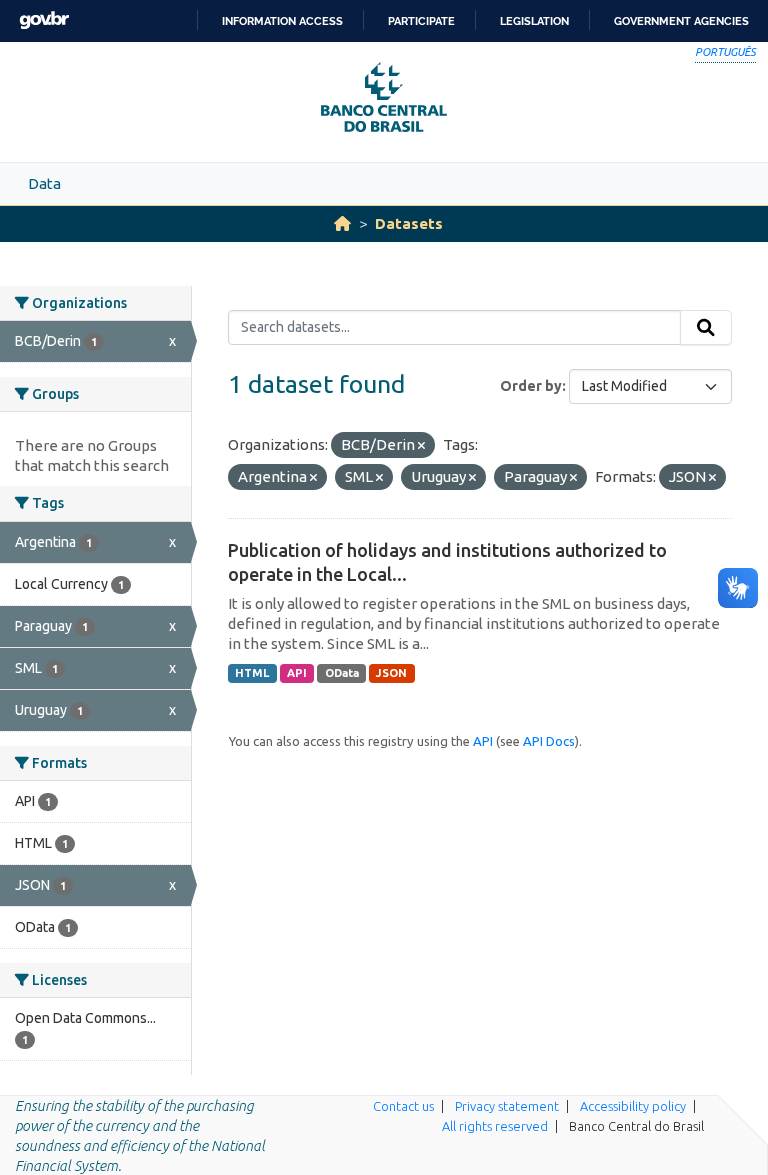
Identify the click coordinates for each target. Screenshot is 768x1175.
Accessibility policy (633, 1106)
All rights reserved (495, 1126)
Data (44, 183)
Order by (531, 386)
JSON (391, 673)
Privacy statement (507, 1106)
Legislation (534, 21)
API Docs (549, 741)
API (297, 673)
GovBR (44, 20)
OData (342, 673)
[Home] (342, 223)
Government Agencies (681, 21)
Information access (282, 21)
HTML (252, 673)
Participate (421, 21)
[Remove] (421, 446)
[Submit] (706, 328)
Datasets (409, 223)
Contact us (403, 1106)
